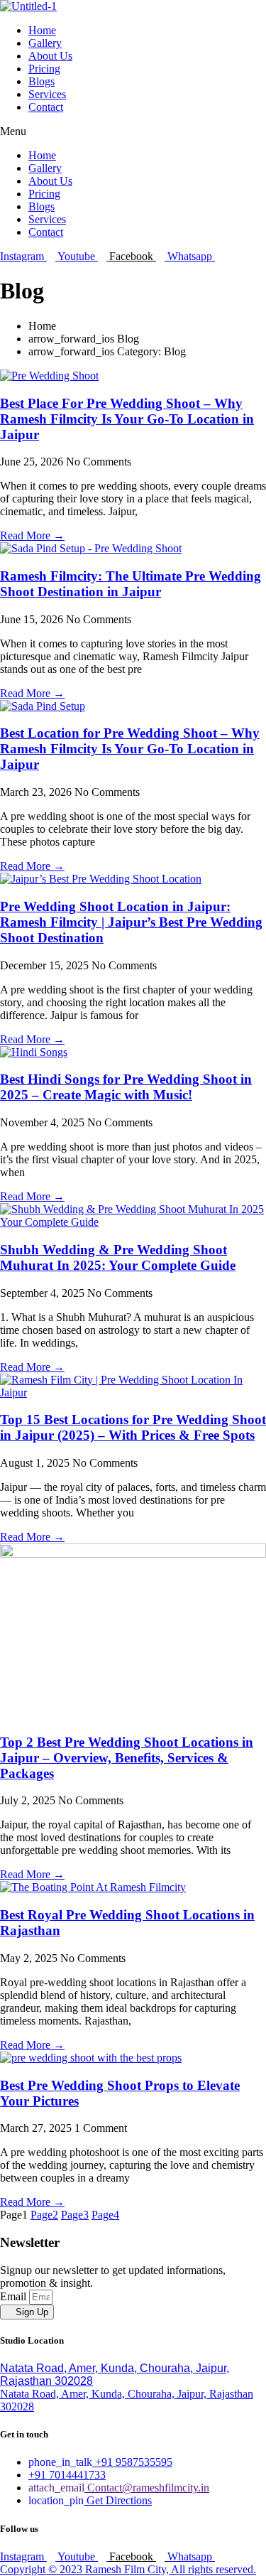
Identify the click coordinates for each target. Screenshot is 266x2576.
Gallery (45, 43)
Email (15, 2296)
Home (42, 30)
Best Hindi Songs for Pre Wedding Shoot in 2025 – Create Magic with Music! (126, 1087)
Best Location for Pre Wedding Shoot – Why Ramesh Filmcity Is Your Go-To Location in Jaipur (130, 749)
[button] (133, 131)
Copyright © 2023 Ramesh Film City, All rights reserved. (128, 2569)
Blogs (41, 81)
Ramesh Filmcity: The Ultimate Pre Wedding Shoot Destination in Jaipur (131, 584)
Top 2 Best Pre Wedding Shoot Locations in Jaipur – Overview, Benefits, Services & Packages (127, 1758)
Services (47, 94)
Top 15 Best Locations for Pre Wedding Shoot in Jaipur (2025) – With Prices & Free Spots (133, 1427)
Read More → (32, 535)
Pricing (44, 69)
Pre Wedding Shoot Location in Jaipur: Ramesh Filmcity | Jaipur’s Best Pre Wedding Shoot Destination (131, 922)
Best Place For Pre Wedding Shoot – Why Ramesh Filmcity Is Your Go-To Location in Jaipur (127, 419)
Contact (46, 107)
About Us (50, 56)
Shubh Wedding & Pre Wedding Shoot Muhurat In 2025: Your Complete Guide (118, 1257)
